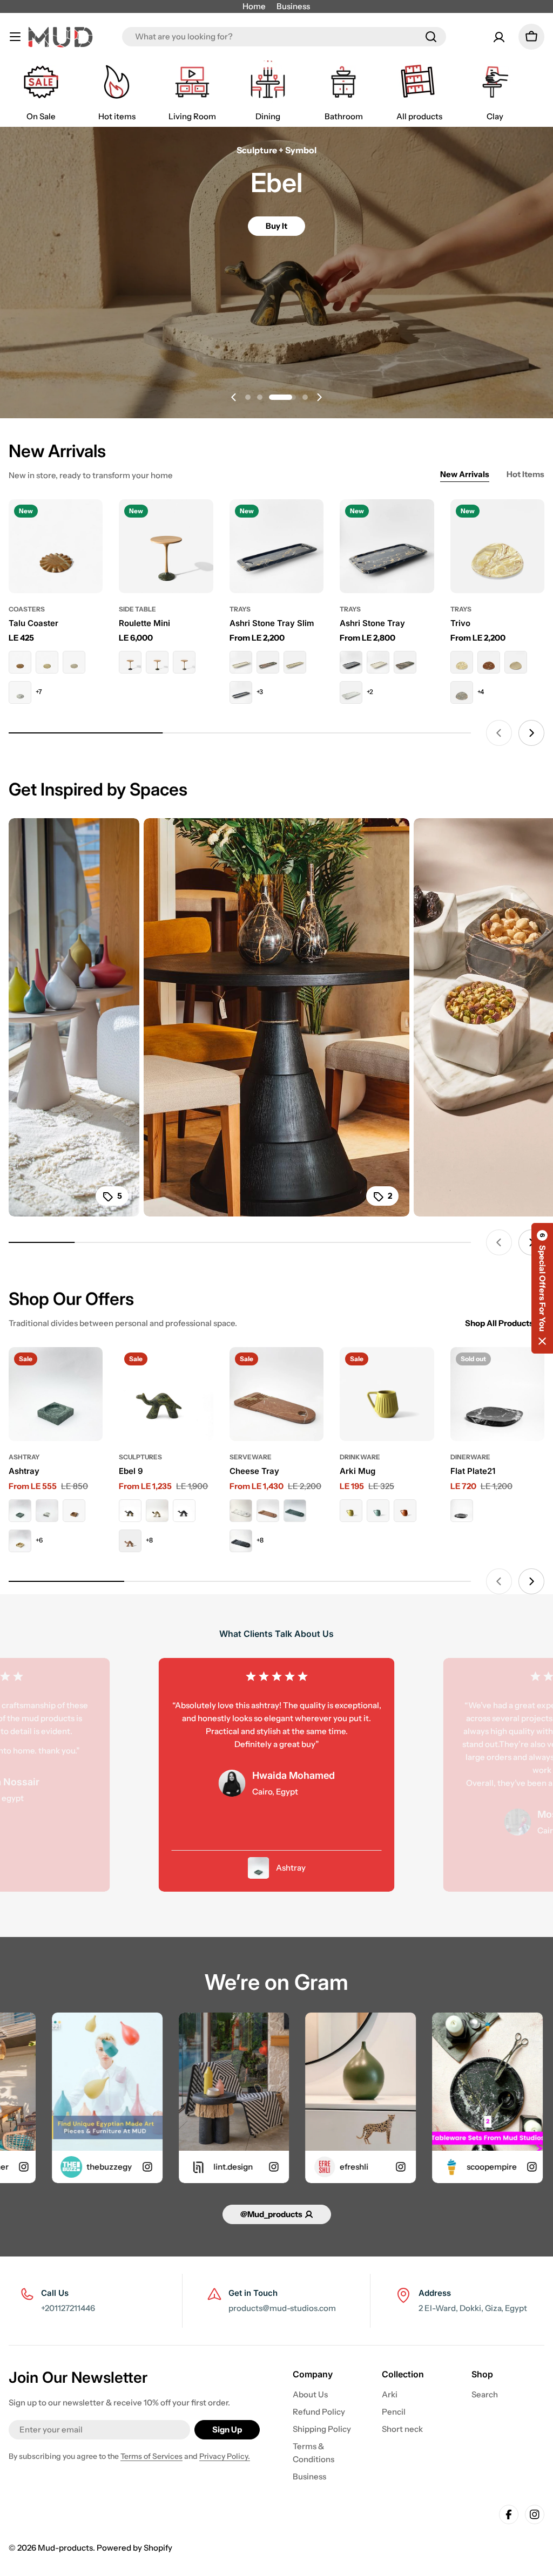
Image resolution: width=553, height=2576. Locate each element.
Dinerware (470, 1457)
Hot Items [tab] (525, 474)
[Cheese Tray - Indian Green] (295, 1511)
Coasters (27, 609)
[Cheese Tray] (276, 1394)
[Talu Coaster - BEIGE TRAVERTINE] (47, 662)
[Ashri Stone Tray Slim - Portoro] (241, 692)
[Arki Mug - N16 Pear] (351, 1511)
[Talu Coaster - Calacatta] (20, 692)
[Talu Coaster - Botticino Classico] (74, 662)
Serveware (251, 1457)
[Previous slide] (234, 397)
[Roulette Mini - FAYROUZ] (184, 662)
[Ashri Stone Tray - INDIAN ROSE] (405, 662)
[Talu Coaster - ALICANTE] (20, 662)
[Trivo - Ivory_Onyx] (462, 662)
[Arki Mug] (387, 1394)
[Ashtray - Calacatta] (47, 1511)
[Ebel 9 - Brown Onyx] (157, 1511)
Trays (240, 609)
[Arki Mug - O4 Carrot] (405, 1511)
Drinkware (360, 1457)
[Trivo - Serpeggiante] (516, 662)
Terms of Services (151, 2456)
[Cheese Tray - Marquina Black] (241, 1541)
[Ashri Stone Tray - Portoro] (351, 662)
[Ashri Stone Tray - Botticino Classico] (378, 662)
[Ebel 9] (166, 1394)
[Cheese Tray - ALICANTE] (268, 1511)
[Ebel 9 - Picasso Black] (130, 1511)
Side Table (137, 609)
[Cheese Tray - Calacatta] (241, 1511)
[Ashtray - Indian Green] (20, 1511)
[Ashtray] (56, 1394)
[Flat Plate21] (497, 1394)
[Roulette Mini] (166, 546)
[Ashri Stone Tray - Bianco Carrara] (351, 692)
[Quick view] (90, 520)
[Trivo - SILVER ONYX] (462, 692)
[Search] (431, 37)
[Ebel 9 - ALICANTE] (130, 1541)
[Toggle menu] (15, 37)
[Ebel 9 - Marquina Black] (184, 1511)
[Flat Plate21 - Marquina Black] (462, 1511)
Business (293, 6)
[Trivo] (497, 546)
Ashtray (24, 1457)
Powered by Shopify (134, 2548)
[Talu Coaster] (56, 546)
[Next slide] (319, 397)
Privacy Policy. (225, 2456)
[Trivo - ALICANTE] (489, 662)
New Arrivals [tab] (465, 474)
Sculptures (140, 1457)
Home (254, 6)
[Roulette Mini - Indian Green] (157, 662)
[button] (248, 397)
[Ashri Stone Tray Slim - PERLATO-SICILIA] (295, 662)
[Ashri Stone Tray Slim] (276, 546)
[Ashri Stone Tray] (387, 546)
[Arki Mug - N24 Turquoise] (378, 1511)
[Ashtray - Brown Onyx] (20, 1541)
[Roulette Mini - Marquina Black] (130, 662)
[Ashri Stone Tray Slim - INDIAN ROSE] (268, 662)
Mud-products (65, 2548)
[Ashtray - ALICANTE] (74, 1511)
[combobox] (284, 37)
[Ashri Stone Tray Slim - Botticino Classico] (241, 662)
